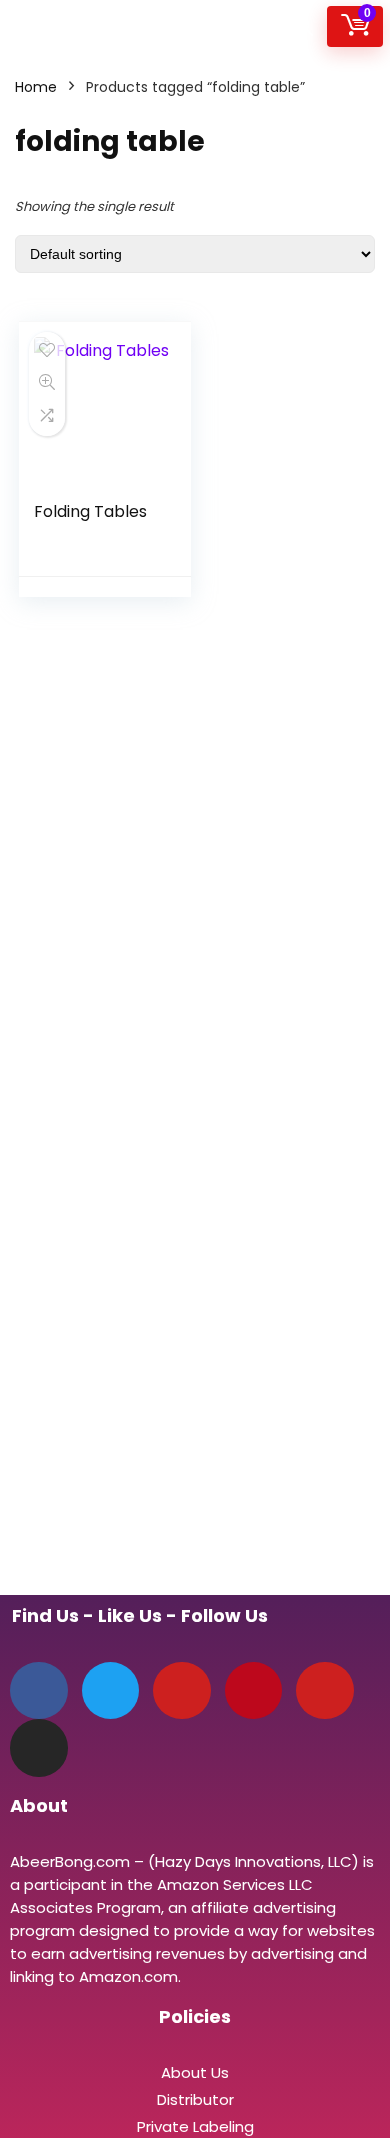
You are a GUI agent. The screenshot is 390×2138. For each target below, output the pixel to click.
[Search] (303, 26)
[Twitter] (111, 1691)
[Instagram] (39, 1748)
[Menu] (24, 26)
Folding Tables (90, 511)
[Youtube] (325, 1691)
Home (36, 87)
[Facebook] (39, 1691)
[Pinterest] (254, 1691)
